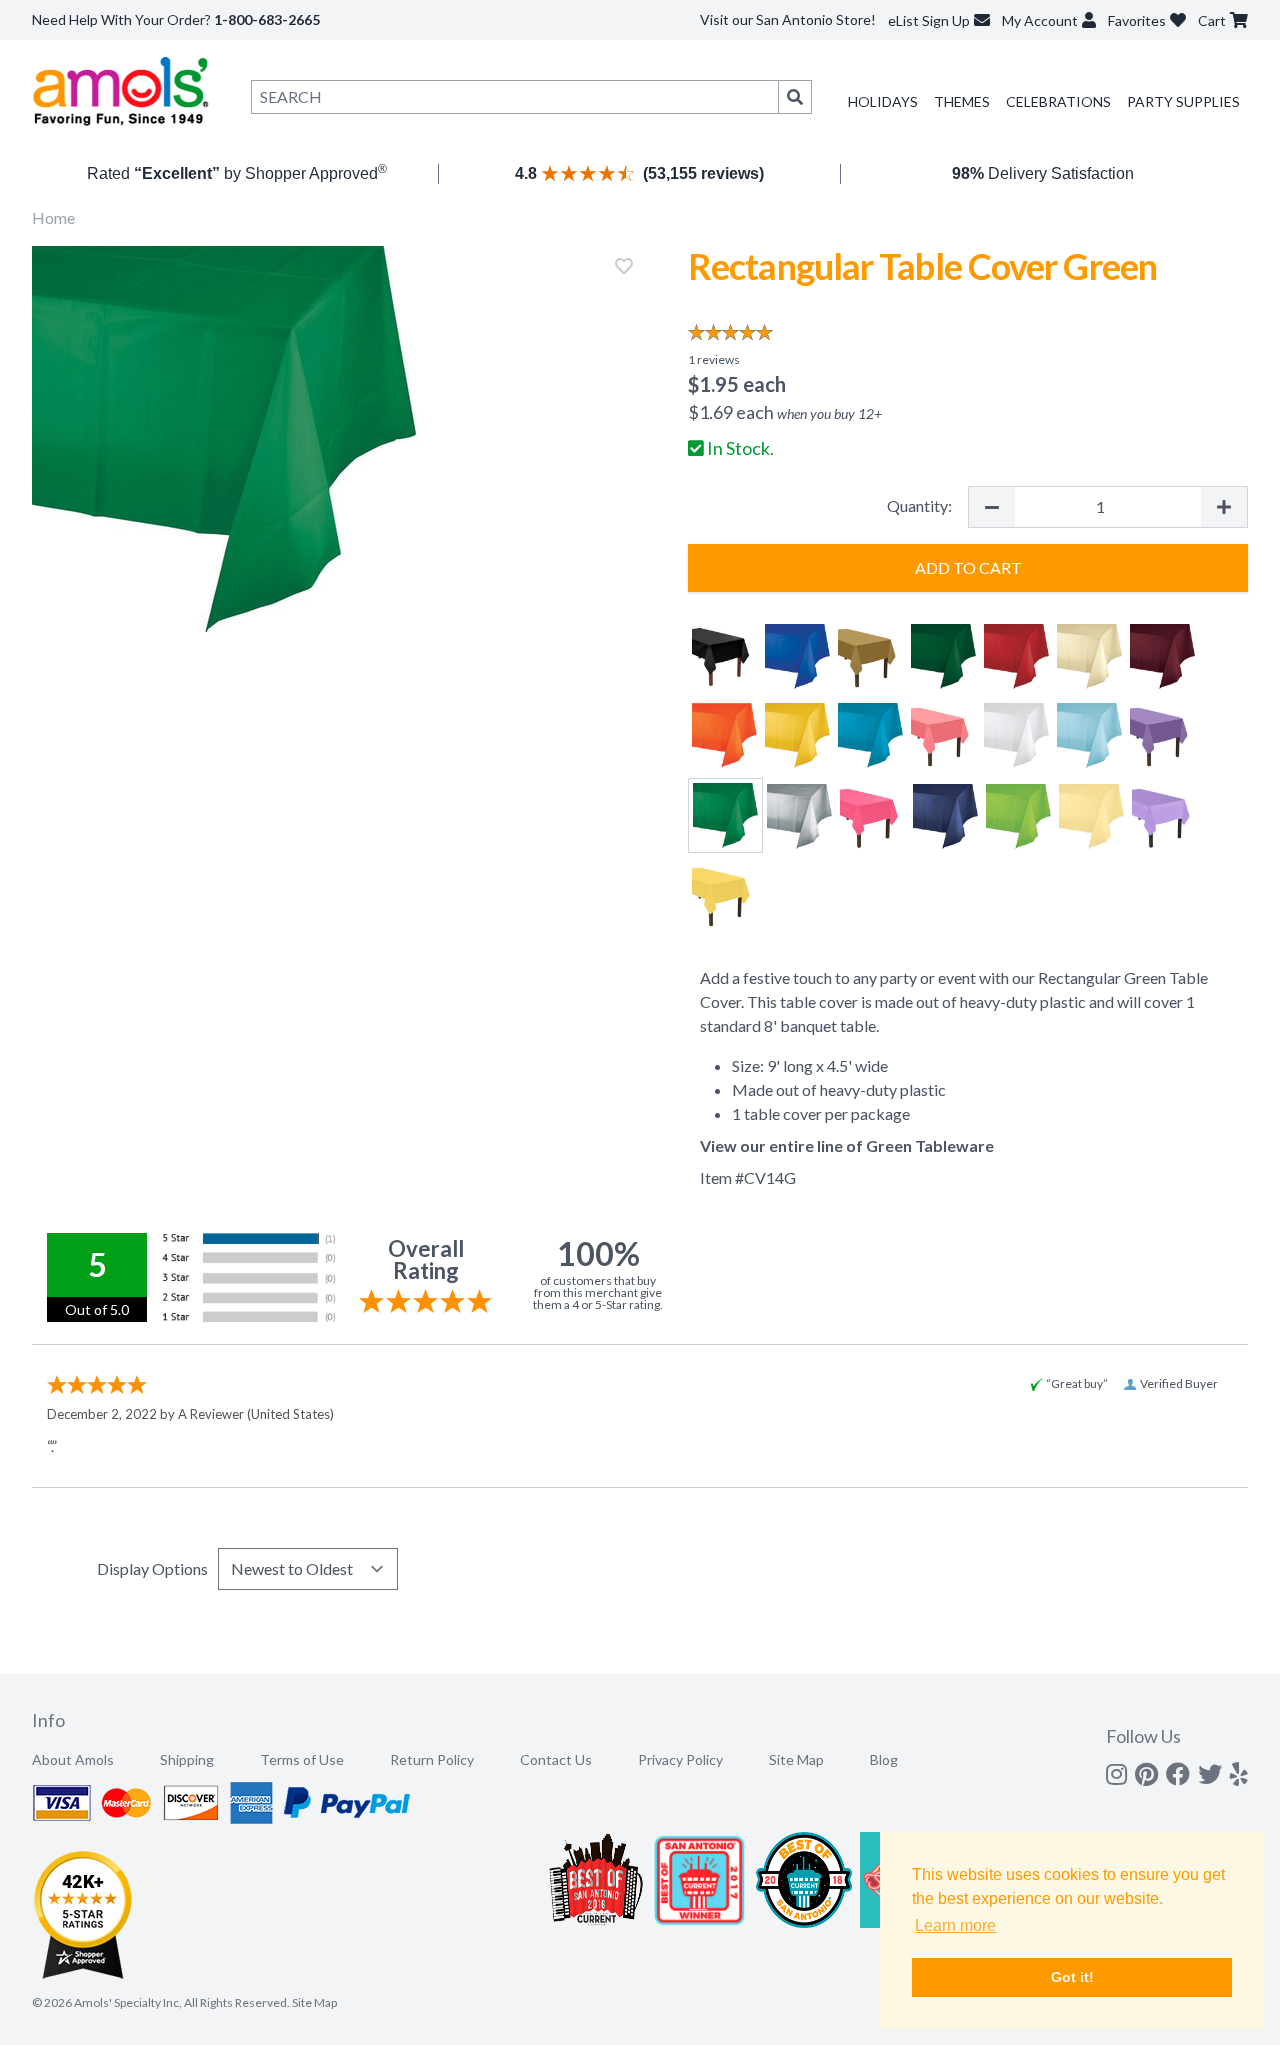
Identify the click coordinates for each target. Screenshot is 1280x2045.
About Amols (73, 1759)
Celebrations (1058, 101)
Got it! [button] (1072, 1977)
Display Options (152, 1568)
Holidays (883, 101)
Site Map (796, 1759)
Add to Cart (968, 567)
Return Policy (432, 1759)
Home (53, 217)
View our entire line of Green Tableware (847, 1145)
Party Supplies (1183, 101)
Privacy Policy (680, 1759)
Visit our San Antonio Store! (788, 19)
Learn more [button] (955, 1925)
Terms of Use (302, 1759)
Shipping (187, 1759)
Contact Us (556, 1759)
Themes (962, 101)
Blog (884, 1759)
